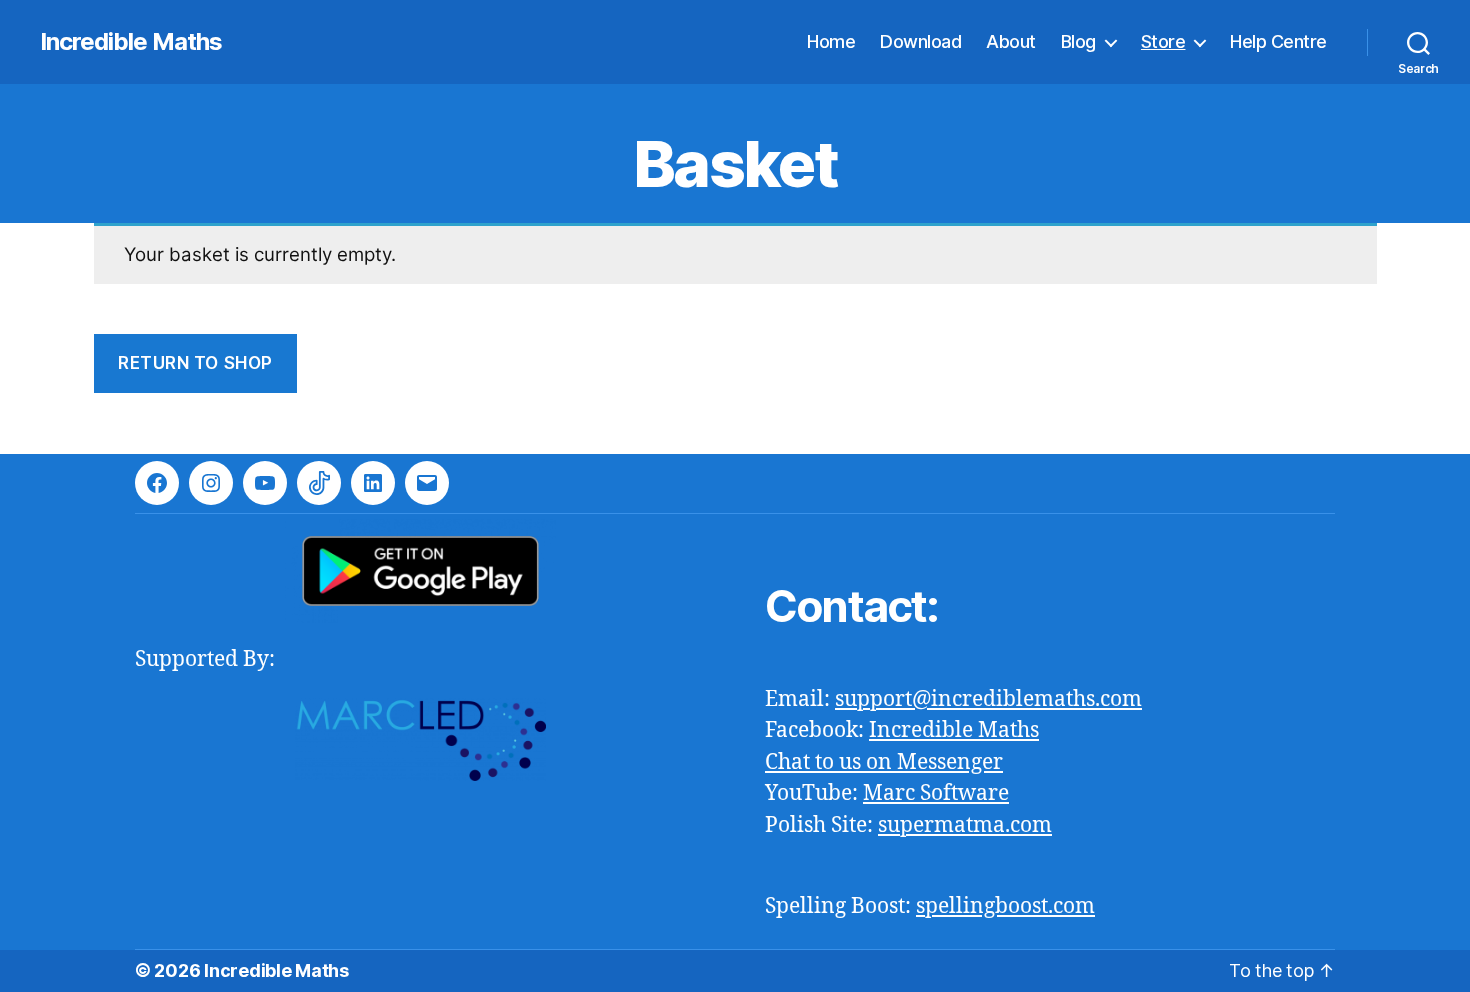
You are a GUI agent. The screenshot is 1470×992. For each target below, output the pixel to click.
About (1011, 41)
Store (1163, 41)
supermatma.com (965, 825)
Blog (1078, 41)
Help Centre (1278, 41)
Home (831, 41)
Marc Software (936, 793)
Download (920, 41)
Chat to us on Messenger (884, 762)
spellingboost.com (1005, 906)
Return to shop (195, 363)
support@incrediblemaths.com (988, 699)
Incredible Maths (131, 42)
